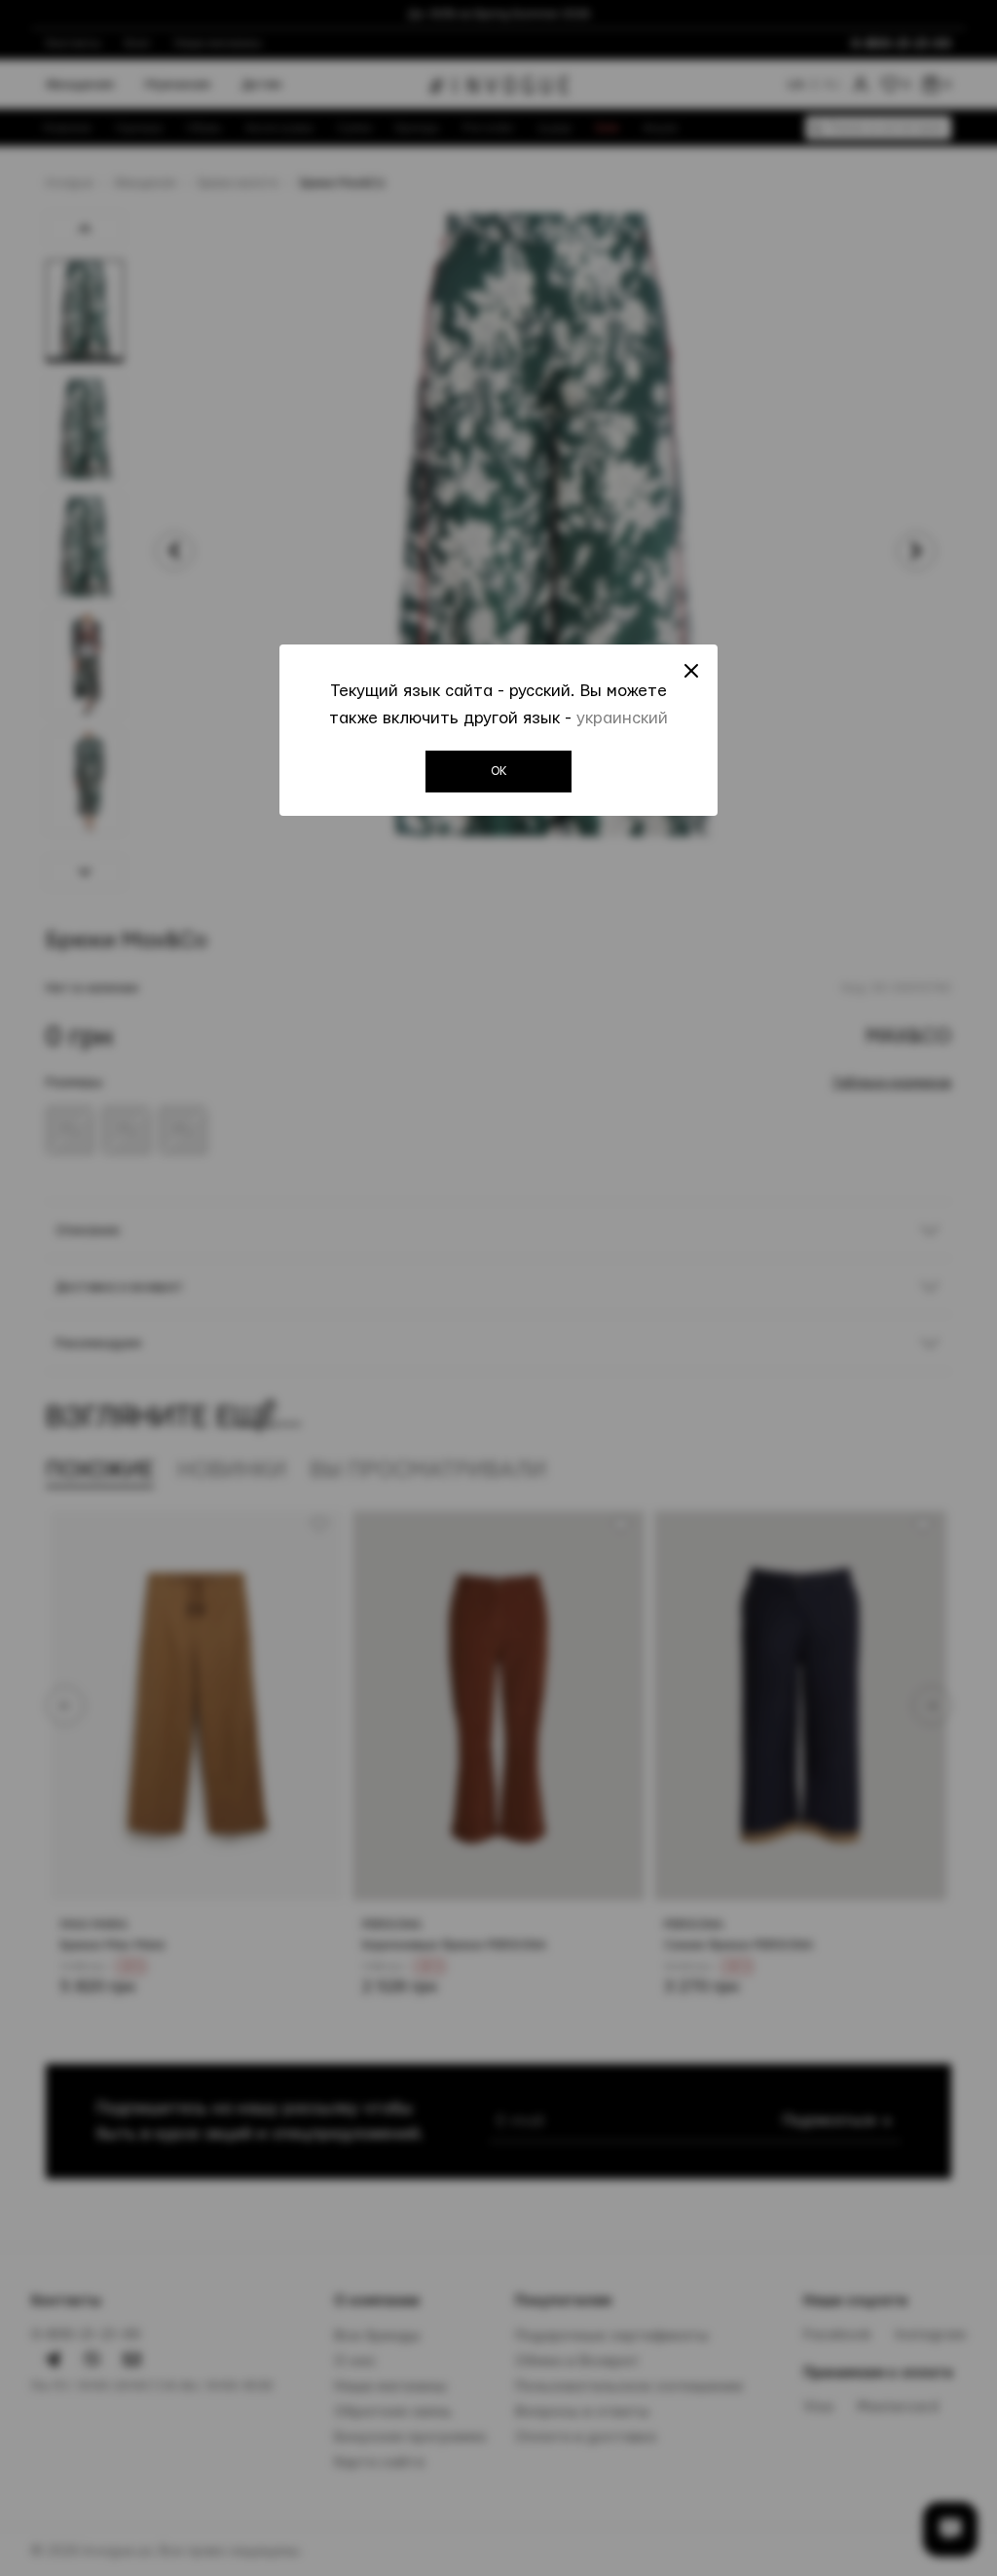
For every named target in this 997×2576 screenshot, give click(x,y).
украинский (622, 718)
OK (499, 771)
